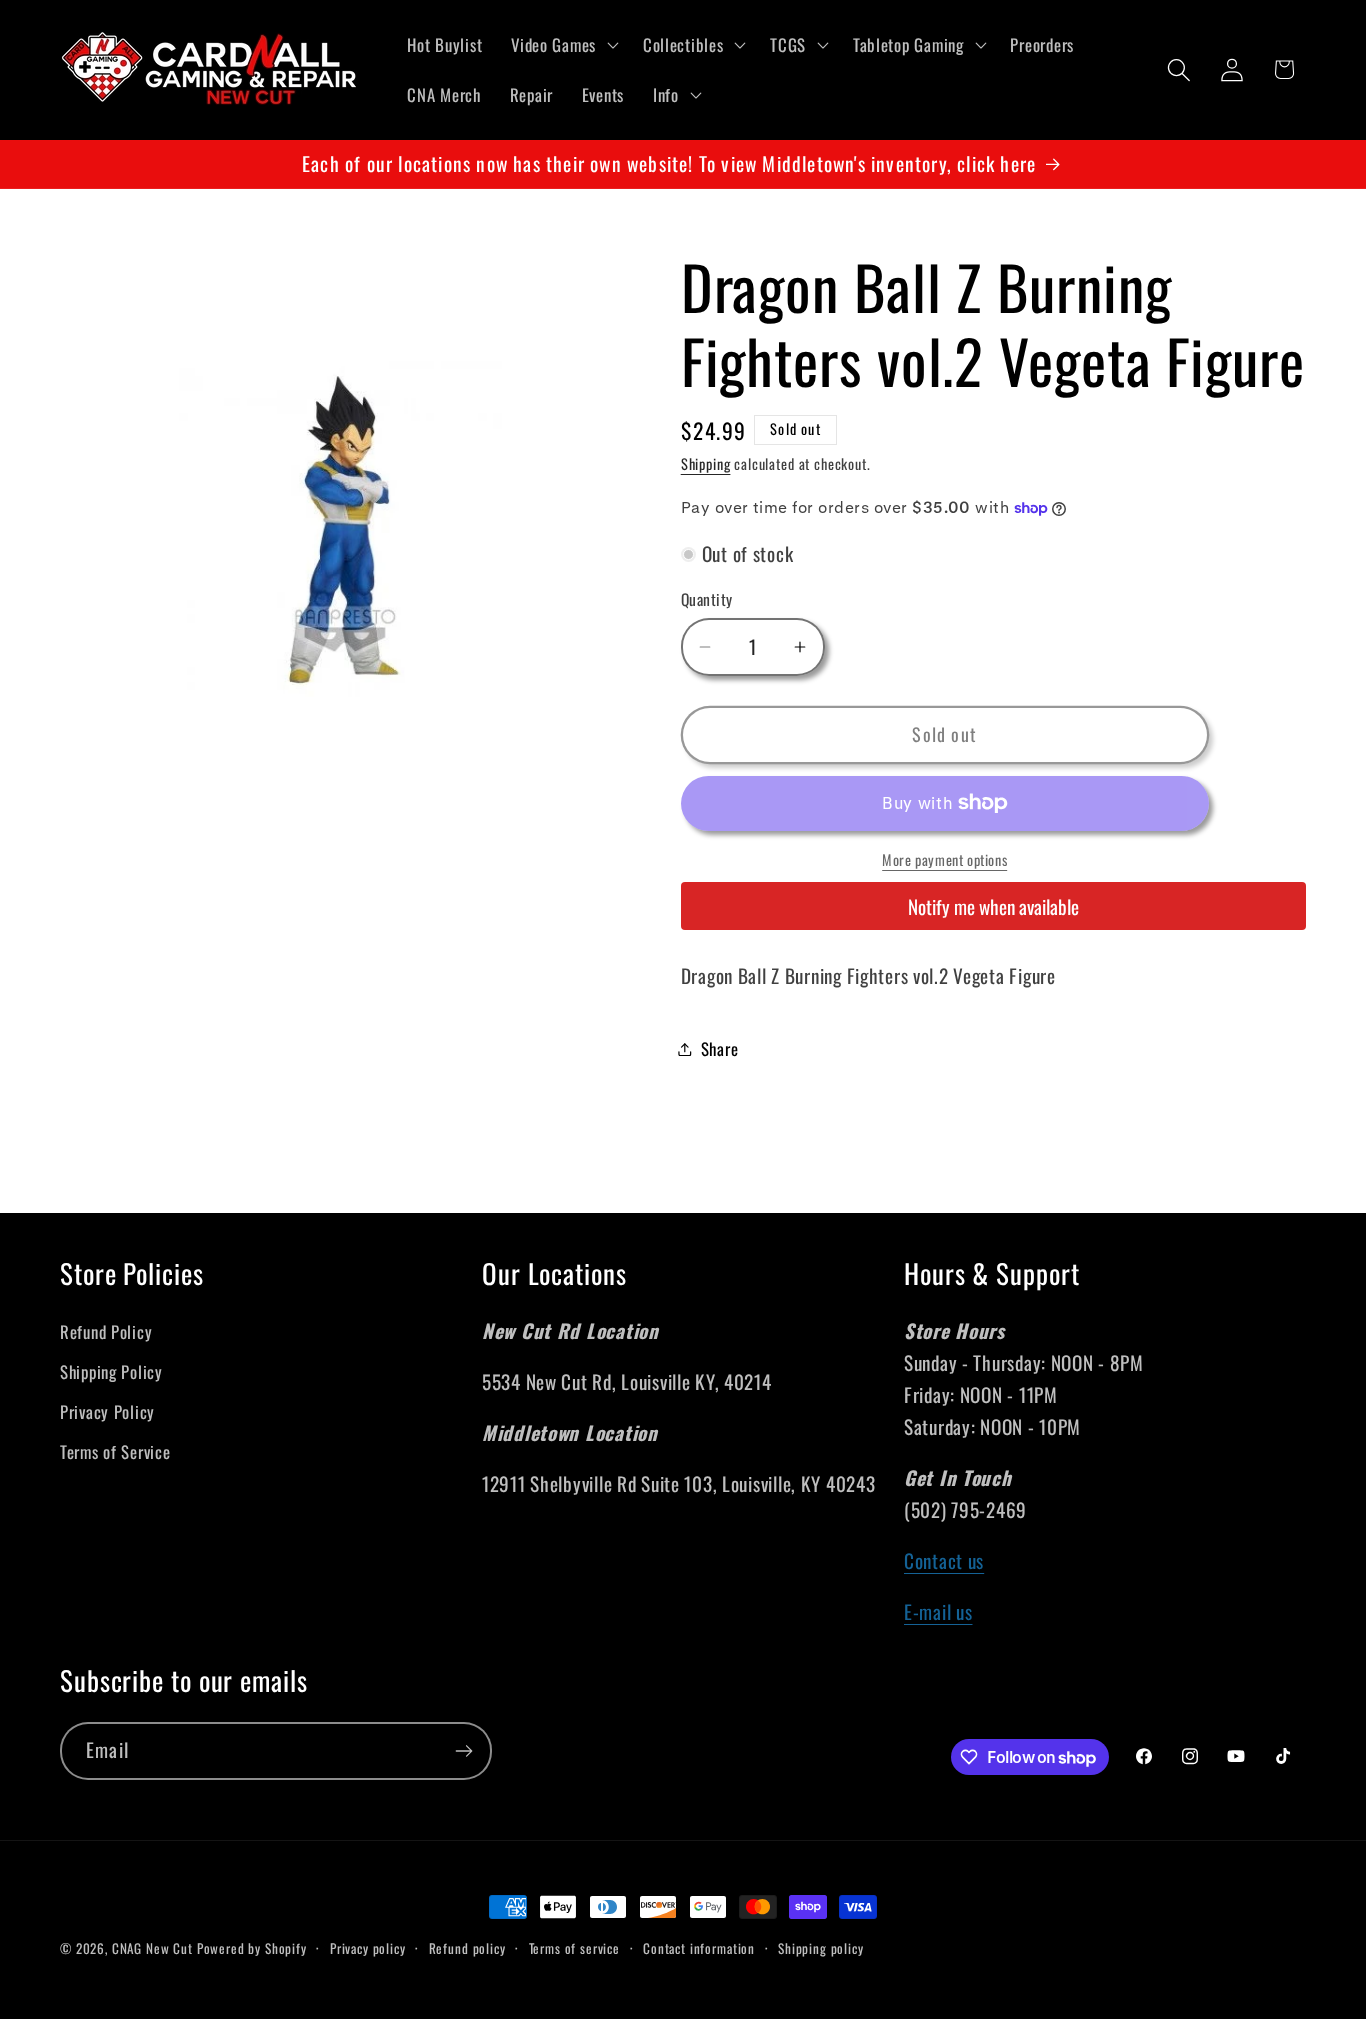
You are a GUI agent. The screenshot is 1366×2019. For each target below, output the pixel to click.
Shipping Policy (111, 1371)
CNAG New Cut (152, 1948)
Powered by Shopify (252, 1948)
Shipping (706, 463)
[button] (563, 45)
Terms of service (574, 1948)
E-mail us (938, 1611)
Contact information (699, 1948)
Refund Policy (106, 1331)
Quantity (707, 599)
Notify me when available (993, 906)
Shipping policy (821, 1948)
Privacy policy (368, 1948)
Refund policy (467, 1948)
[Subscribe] (463, 1751)
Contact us (944, 1560)
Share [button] (720, 1048)
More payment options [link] (944, 860)
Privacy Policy (107, 1411)
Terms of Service (115, 1451)
